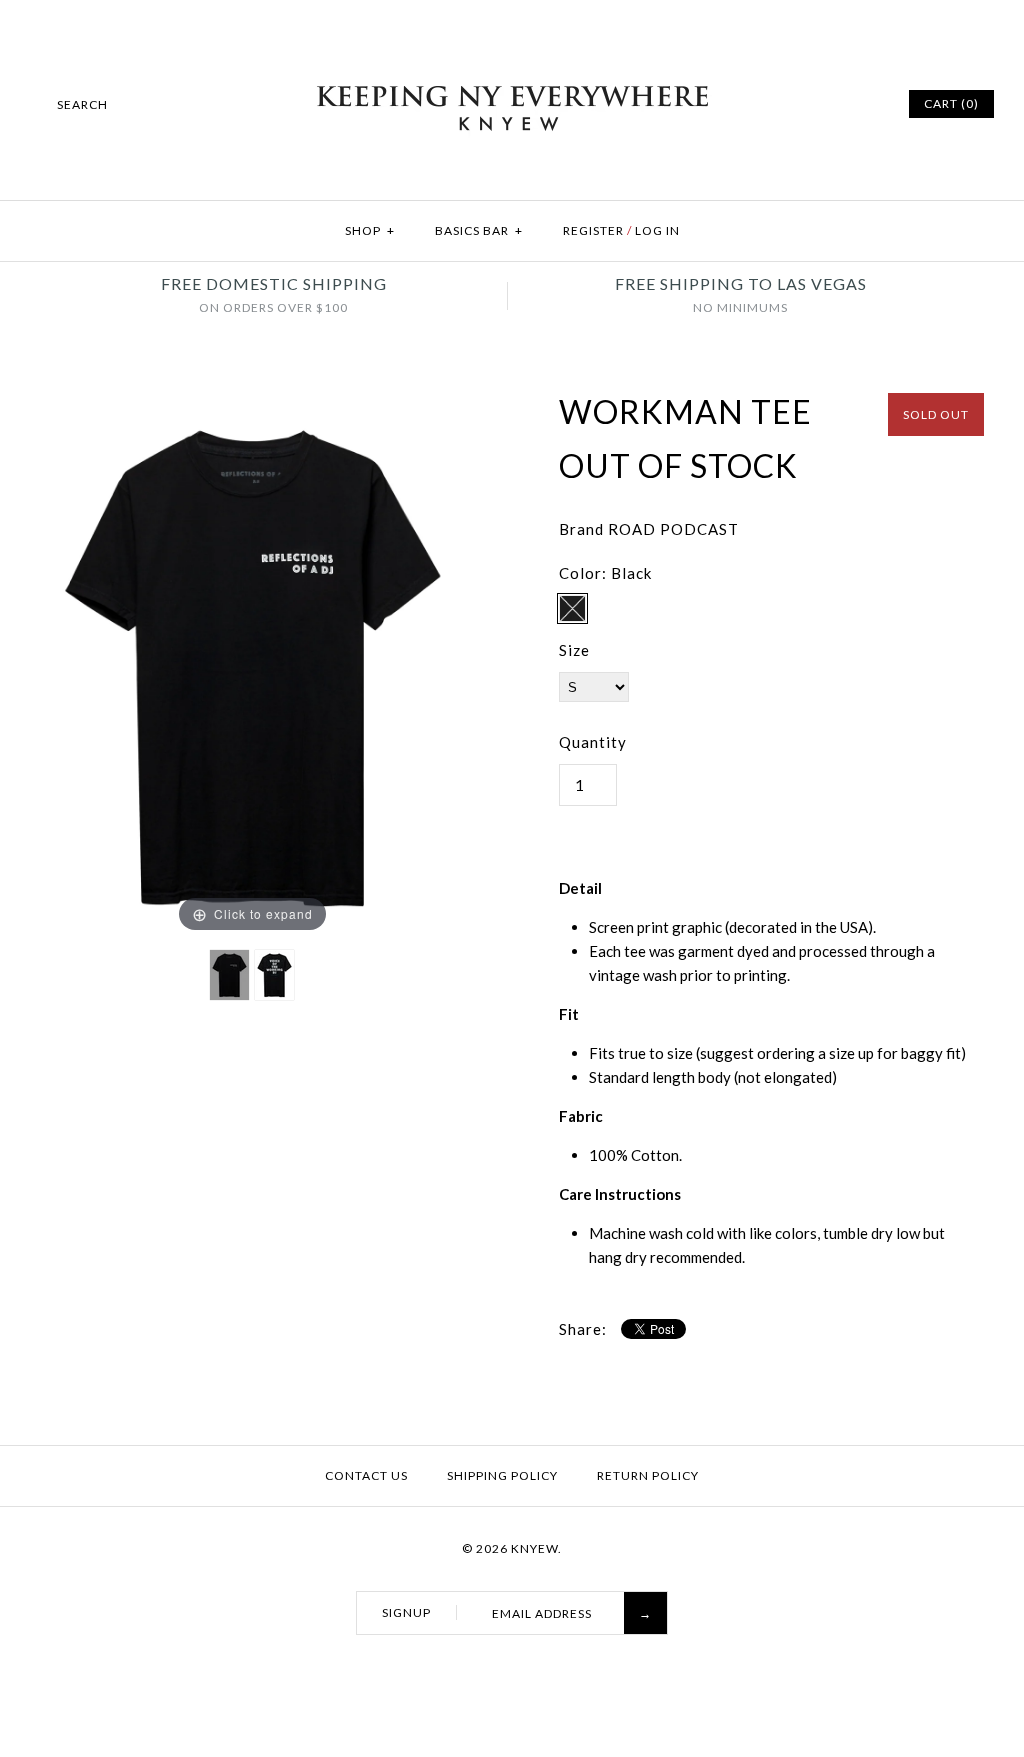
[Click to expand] (252, 663)
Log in (657, 230)
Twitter (790, 104)
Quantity (593, 742)
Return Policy (648, 1475)
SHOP (370, 230)
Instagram (815, 104)
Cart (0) (951, 103)
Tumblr (865, 104)
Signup (406, 1612)
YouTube (840, 104)
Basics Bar (479, 230)
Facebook (765, 104)
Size (574, 650)
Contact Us (366, 1475)
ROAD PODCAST (673, 529)
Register (593, 230)
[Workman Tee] (229, 975)
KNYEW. (536, 1548)
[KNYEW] (512, 52)
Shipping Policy (502, 1475)
